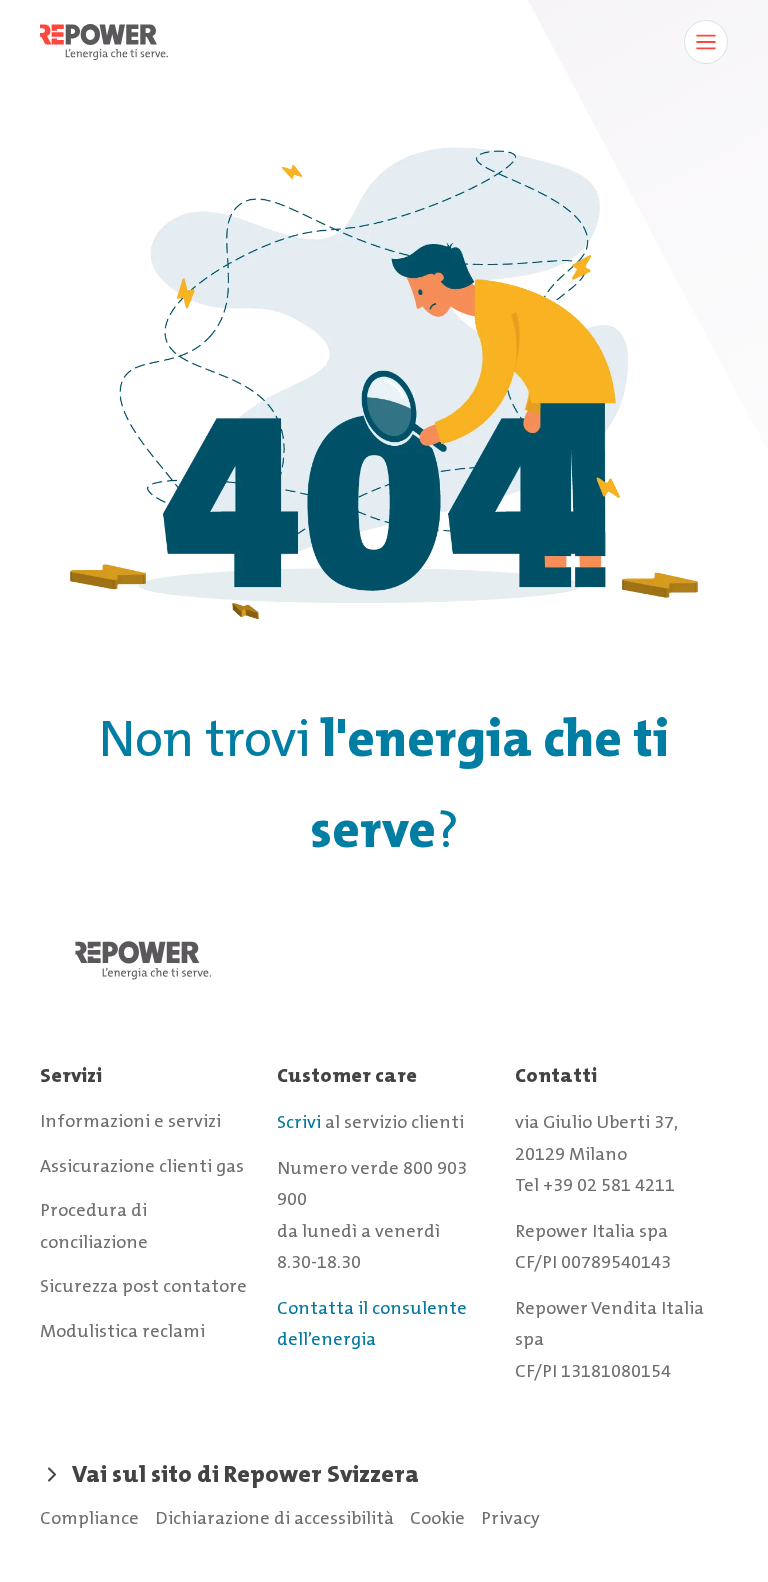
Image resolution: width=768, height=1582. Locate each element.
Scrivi (299, 1122)
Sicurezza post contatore (143, 1286)
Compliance (89, 1518)
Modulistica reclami (122, 1331)
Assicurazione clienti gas (142, 1166)
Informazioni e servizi (130, 1121)
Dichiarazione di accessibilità (274, 1518)
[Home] (384, 981)
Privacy (510, 1518)
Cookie (437, 1518)
